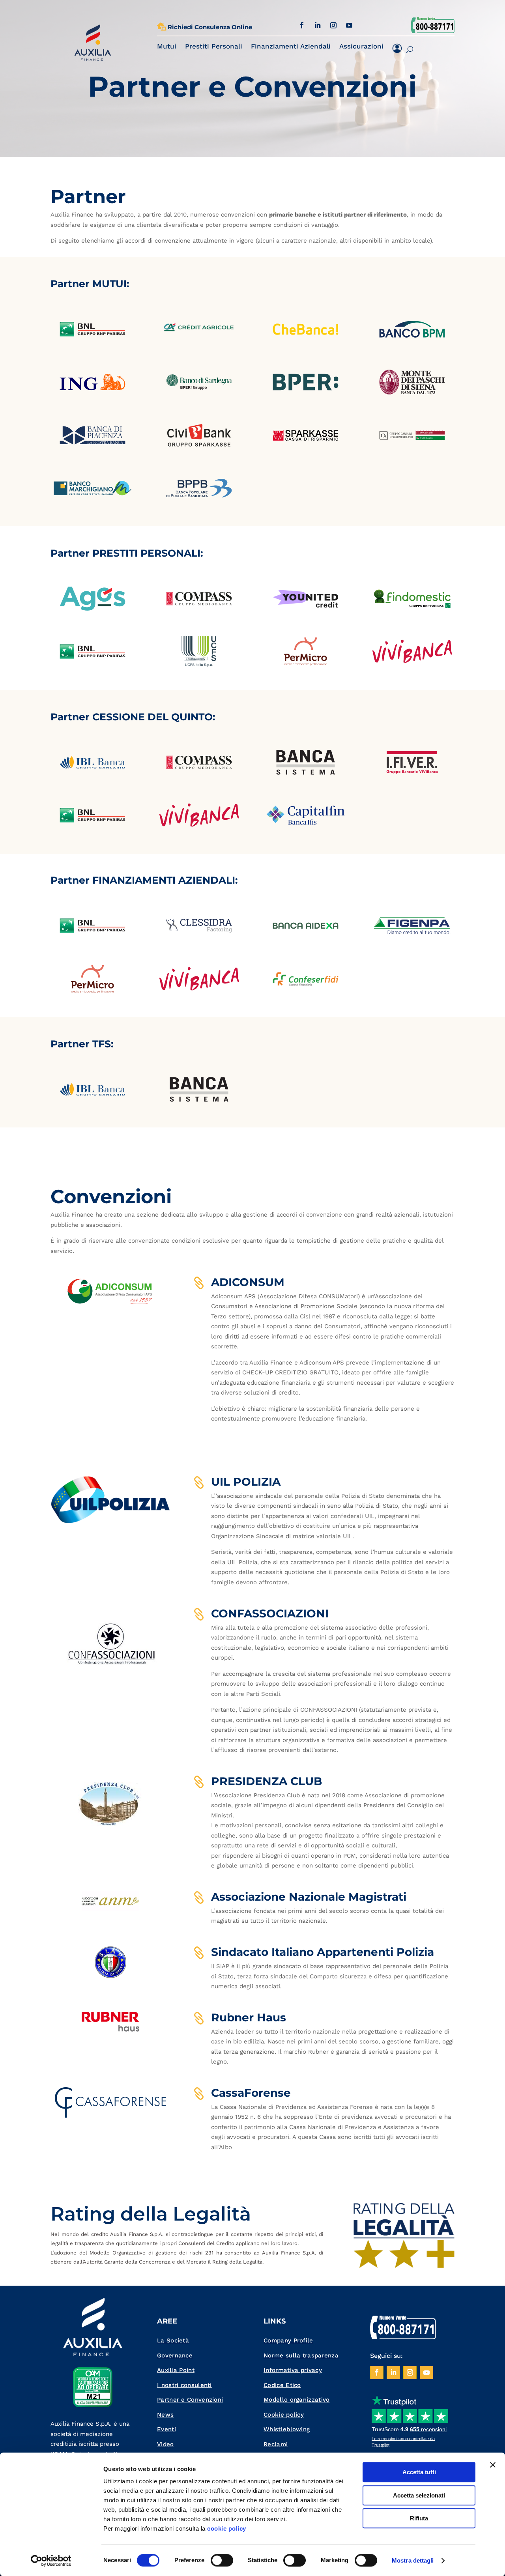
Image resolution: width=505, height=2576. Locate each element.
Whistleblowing (287, 2429)
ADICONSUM (248, 1282)
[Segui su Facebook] (302, 25)
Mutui (167, 46)
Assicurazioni (361, 46)
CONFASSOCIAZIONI (270, 1613)
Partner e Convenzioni (190, 2400)
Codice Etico (282, 2385)
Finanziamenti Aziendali (291, 46)
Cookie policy (284, 2415)
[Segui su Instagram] (333, 25)
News (165, 2415)
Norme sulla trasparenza (301, 2355)
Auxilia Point (176, 2370)
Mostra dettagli (413, 2560)
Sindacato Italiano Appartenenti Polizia (323, 1952)
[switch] (222, 2560)
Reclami (276, 2444)
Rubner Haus (249, 2017)
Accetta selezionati (419, 2495)
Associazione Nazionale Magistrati (309, 1897)
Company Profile (288, 2340)
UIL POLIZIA (246, 1482)
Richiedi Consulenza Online (210, 27)
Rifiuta (419, 2518)
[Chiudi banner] (493, 2465)
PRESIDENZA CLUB (267, 1781)
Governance (175, 2355)
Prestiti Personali (214, 46)
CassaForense (251, 2093)
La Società (173, 2340)
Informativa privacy (293, 2370)
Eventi (166, 2429)
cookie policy (227, 2528)
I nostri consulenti (184, 2385)
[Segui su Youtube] (349, 25)
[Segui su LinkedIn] (318, 25)
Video (166, 2444)
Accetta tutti (419, 2472)
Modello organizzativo (296, 2400)
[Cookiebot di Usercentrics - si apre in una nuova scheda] (51, 2561)
